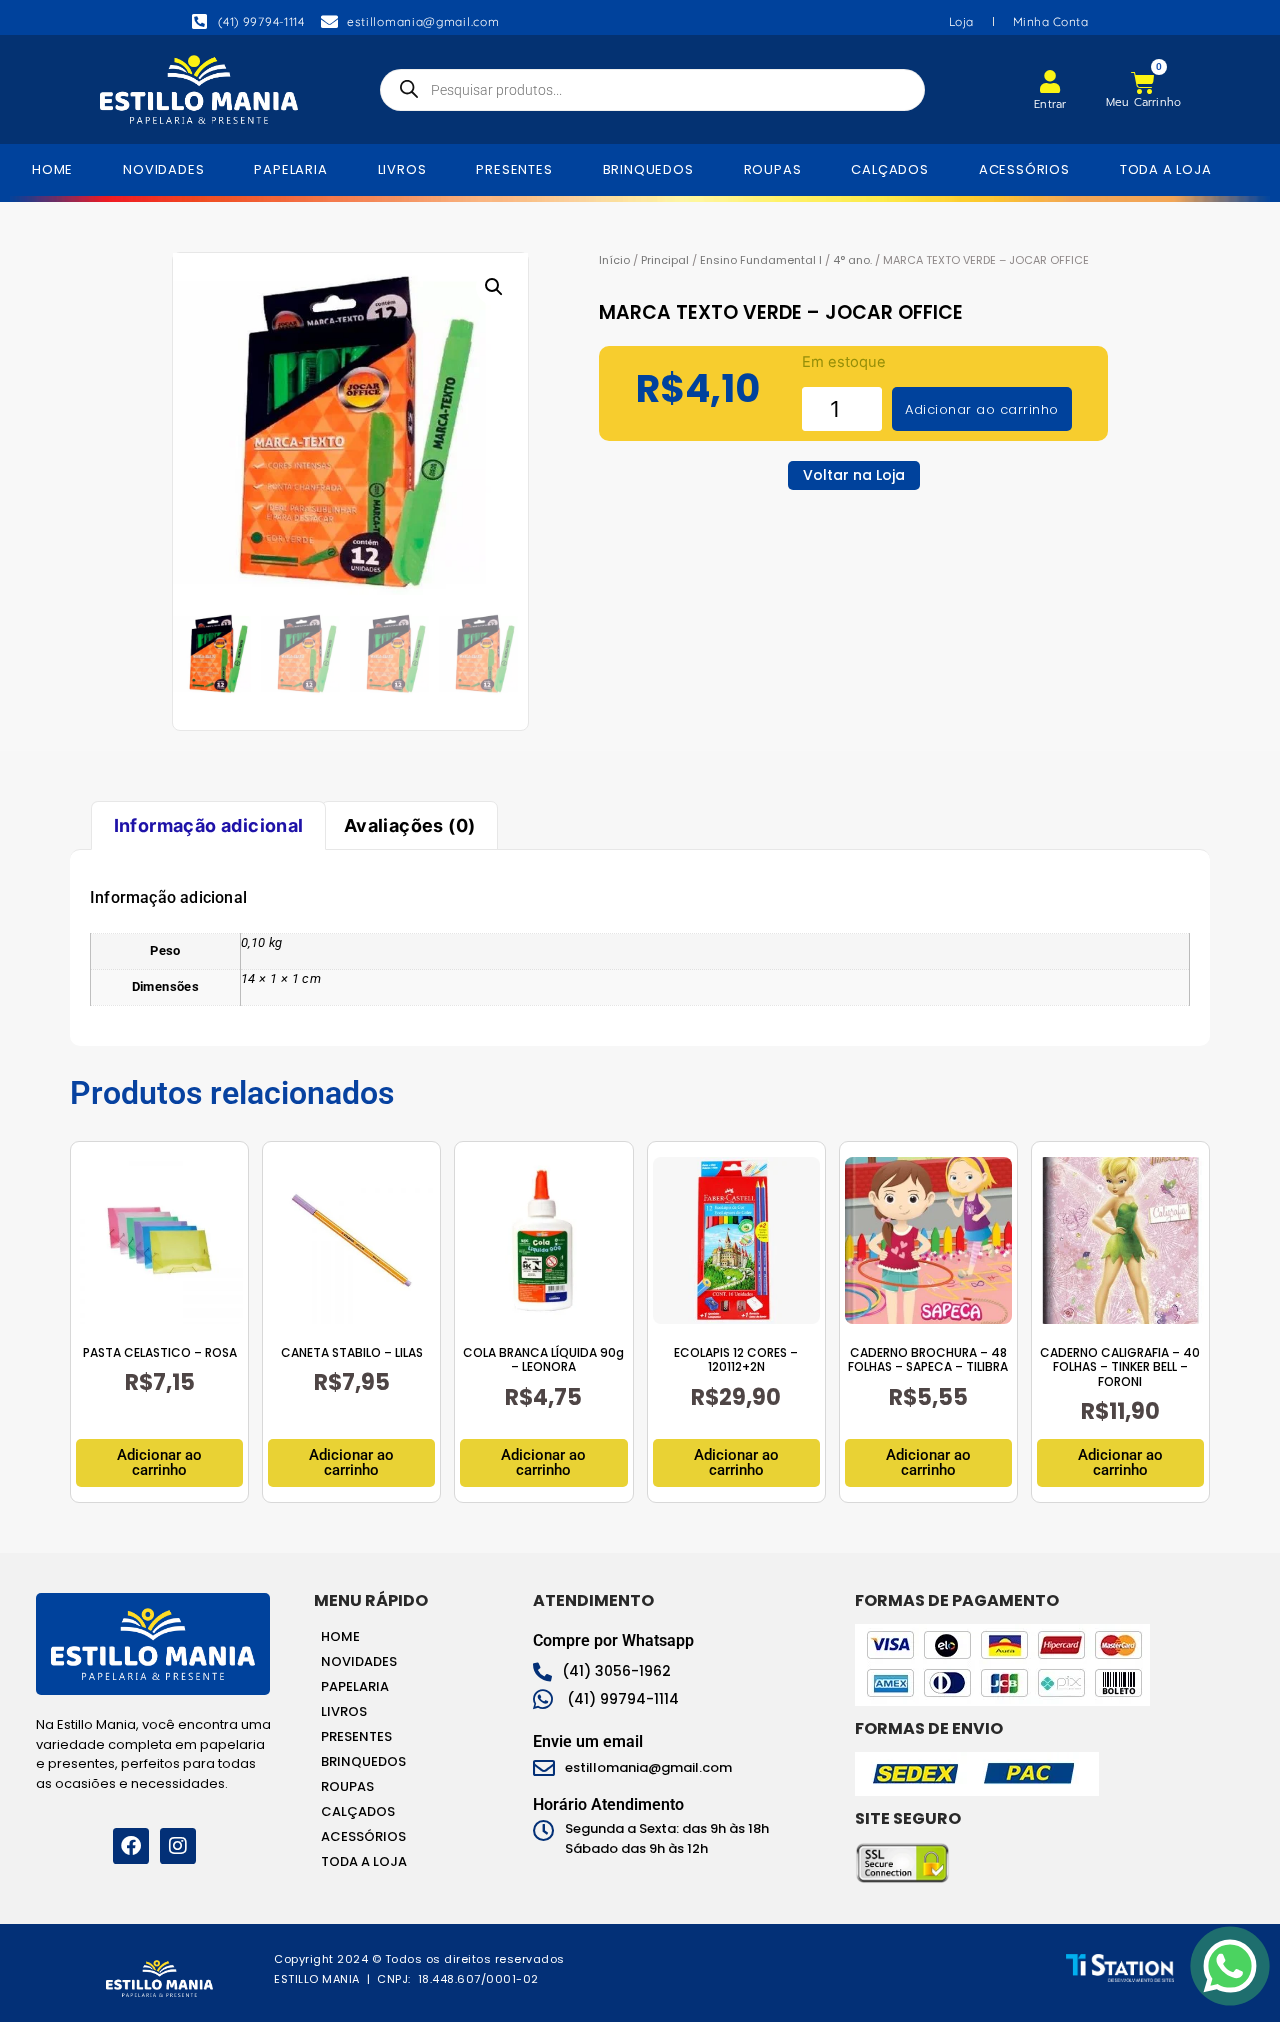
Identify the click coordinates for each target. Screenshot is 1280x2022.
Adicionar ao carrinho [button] (159, 1462)
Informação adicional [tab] (209, 825)
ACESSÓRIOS (1024, 169)
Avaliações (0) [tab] (410, 825)
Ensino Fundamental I (761, 260)
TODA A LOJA (1166, 169)
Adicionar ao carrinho (982, 409)
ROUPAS (773, 169)
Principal (665, 260)
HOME (52, 169)
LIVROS (402, 169)
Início (614, 260)
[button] (494, 287)
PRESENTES (514, 169)
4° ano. (852, 260)
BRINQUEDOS (648, 169)
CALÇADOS (889, 169)
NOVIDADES (163, 169)
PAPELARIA (290, 169)
